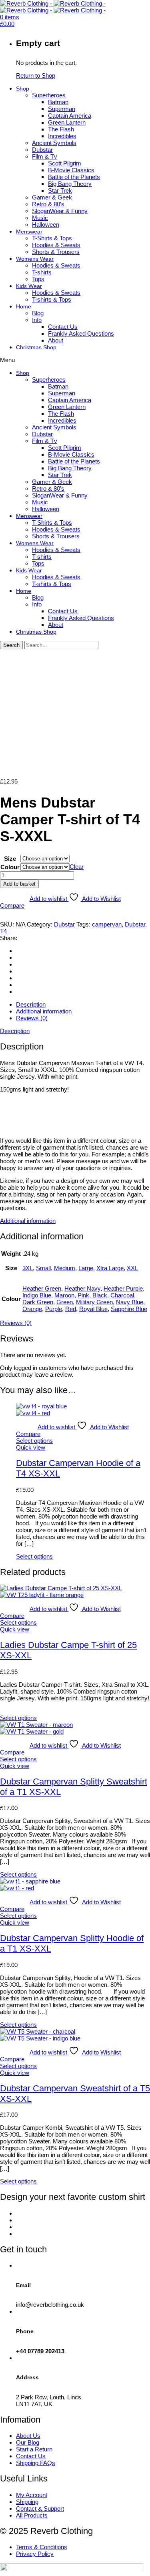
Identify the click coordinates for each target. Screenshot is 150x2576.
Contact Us (63, 327)
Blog (38, 313)
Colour (10, 867)
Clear (77, 867)
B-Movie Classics (71, 170)
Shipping (27, 2502)
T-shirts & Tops (52, 299)
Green (65, 1302)
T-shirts (42, 272)
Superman (62, 109)
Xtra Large (110, 1268)
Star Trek (60, 190)
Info (37, 320)
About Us (28, 2436)
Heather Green (42, 1288)
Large (86, 1268)
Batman (58, 102)
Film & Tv (45, 156)
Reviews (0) (16, 1323)
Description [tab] (31, 1004)
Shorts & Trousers (56, 252)
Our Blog (28, 2442)
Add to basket (19, 884)
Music (40, 218)
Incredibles (62, 136)
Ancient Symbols (54, 143)
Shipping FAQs (36, 2463)
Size (10, 859)
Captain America (70, 116)
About (56, 340)
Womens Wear (35, 259)
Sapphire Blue (129, 1309)
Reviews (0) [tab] (32, 1018)
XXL (132, 1268)
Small (43, 1268)
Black (100, 1295)
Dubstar (42, 150)
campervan (107, 924)
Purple (54, 1309)
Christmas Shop (36, 347)
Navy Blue (130, 1302)
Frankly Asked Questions (81, 333)
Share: (9, 938)
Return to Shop (36, 76)
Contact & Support (40, 2509)
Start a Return (34, 2449)
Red (71, 1309)
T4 (3, 931)
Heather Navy (82, 1288)
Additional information (28, 1221)
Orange (32, 1309)
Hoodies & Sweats (56, 245)
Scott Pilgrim (65, 163)
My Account (32, 2495)
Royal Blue (93, 1309)
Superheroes (49, 95)
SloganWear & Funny (60, 211)
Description (15, 1031)
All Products (32, 2515)
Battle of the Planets (74, 177)
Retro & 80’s (48, 204)
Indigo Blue (37, 1295)
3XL (28, 1268)
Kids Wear (29, 286)
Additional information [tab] (44, 1011)
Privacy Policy (35, 2554)
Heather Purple (123, 1288)
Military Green (94, 1302)
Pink (83, 1295)
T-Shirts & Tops (52, 238)
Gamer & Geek (52, 197)
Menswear (29, 232)
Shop (23, 89)
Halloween (46, 225)
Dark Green (38, 1302)
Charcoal (122, 1295)
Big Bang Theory (70, 184)
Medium (65, 1268)
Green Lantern (67, 122)
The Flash (61, 129)
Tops (38, 279)
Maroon (64, 1295)
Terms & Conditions (42, 2547)
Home (24, 306)
